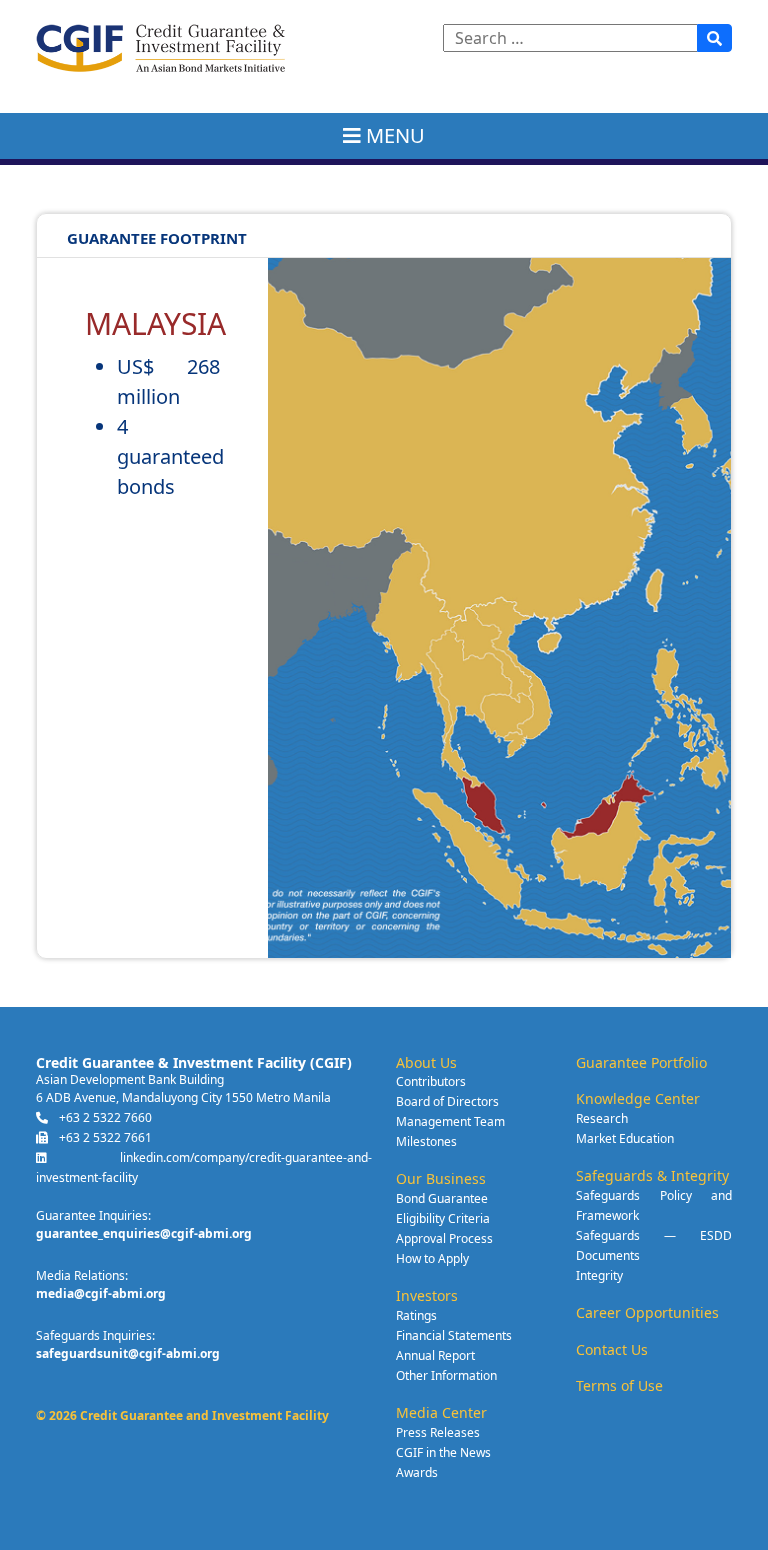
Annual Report (435, 1355)
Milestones (426, 1141)
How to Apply (432, 1258)
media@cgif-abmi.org (101, 1293)
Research (602, 1118)
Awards (417, 1472)
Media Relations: (82, 1275)
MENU (390, 136)
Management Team (450, 1121)
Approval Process (444, 1238)
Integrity (599, 1275)
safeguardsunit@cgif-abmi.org (128, 1353)
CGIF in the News (443, 1452)
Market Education (625, 1138)
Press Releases (438, 1432)
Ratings (416, 1315)
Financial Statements (454, 1335)
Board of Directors (447, 1101)
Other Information (446, 1375)
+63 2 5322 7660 (104, 1117)
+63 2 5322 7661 (104, 1137)
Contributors (431, 1081)
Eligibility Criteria (443, 1218)
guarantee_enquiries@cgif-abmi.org (144, 1233)
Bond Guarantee (442, 1198)
